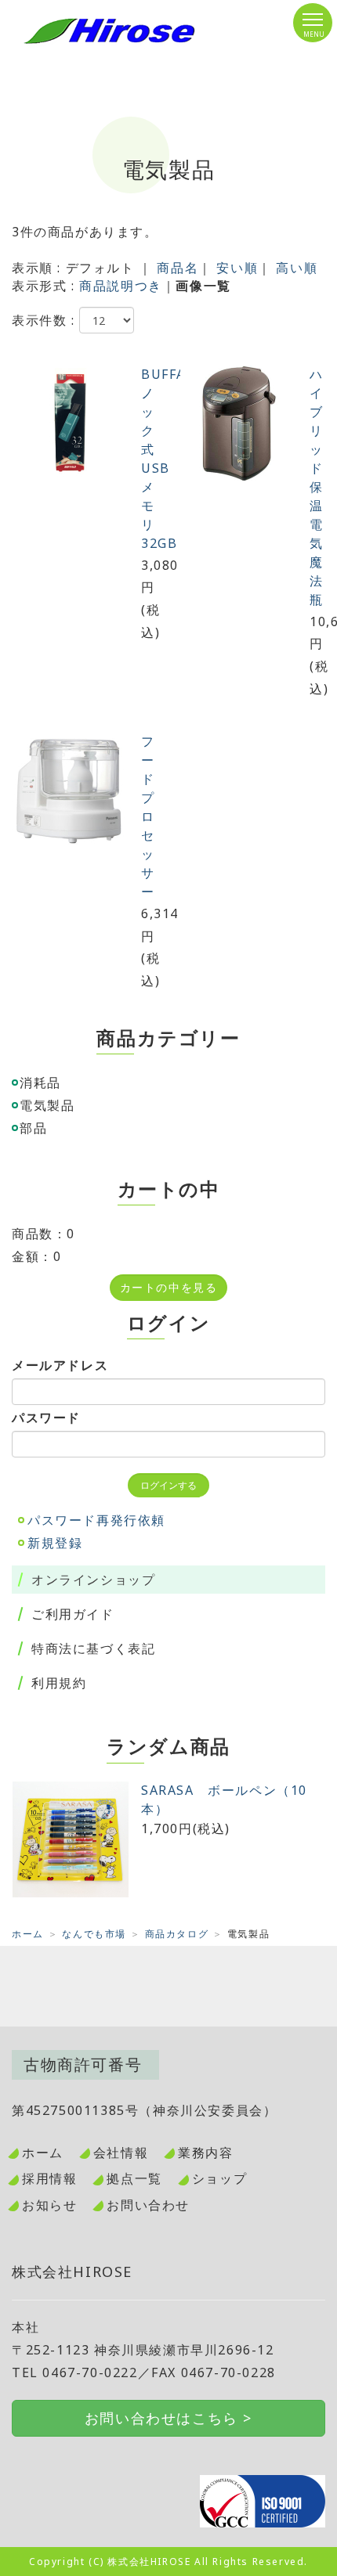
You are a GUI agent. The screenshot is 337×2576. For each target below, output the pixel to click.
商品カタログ (177, 1934)
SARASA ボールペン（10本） (224, 1800)
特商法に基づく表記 (93, 1648)
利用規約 (59, 1683)
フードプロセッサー (148, 816)
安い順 (237, 268)
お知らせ (49, 2205)
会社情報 (121, 2153)
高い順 (297, 268)
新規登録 (55, 1543)
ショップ (219, 2178)
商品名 (178, 268)
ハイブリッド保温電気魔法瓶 (317, 487)
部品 (33, 1128)
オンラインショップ (93, 1580)
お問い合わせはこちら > (168, 2418)
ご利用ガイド (73, 1614)
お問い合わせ (148, 2205)
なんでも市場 (94, 1934)
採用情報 (49, 2178)
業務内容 (205, 2153)
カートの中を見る (169, 1287)
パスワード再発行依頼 (96, 1520)
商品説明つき (121, 286)
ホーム (28, 1934)
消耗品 (40, 1083)
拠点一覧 (134, 2178)
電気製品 (47, 1105)
